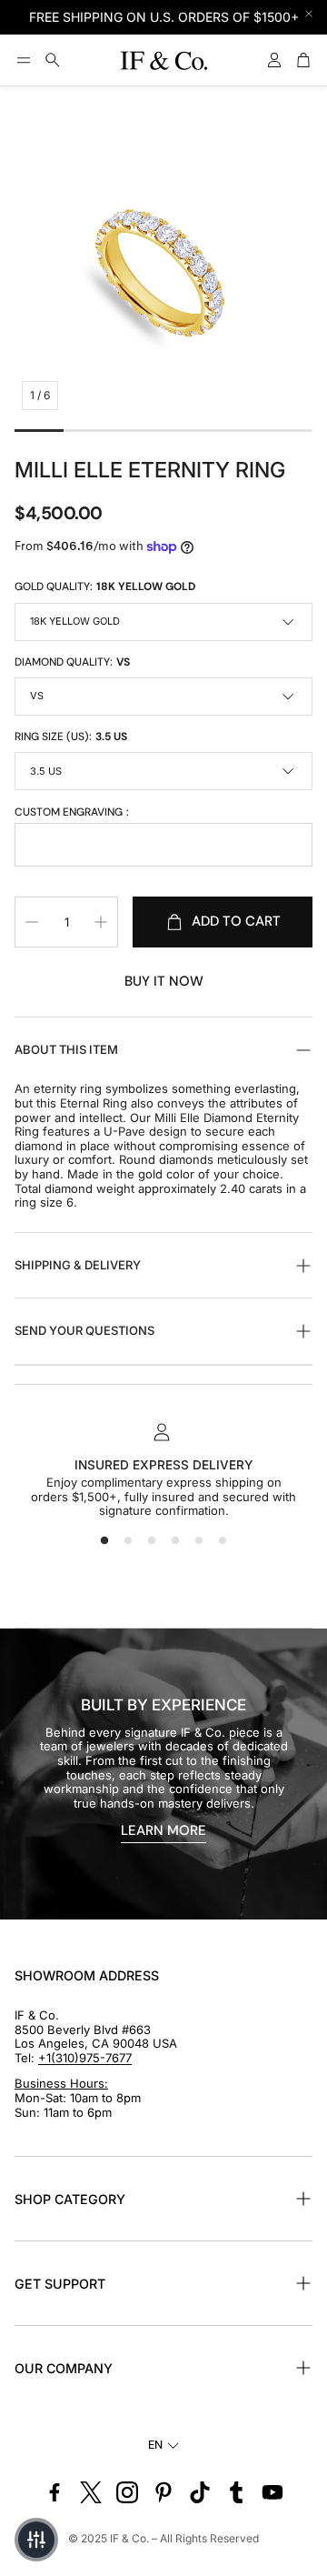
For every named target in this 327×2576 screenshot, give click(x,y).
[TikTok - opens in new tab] (200, 2492)
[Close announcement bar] (309, 14)
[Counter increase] (101, 922)
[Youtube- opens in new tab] (272, 2492)
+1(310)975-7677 (85, 2058)
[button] (24, 60)
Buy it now (164, 981)
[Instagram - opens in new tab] (127, 2492)
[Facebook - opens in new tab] (54, 2492)
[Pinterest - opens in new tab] (163, 2492)
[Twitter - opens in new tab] (91, 2492)
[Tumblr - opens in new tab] (236, 2492)
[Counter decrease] (32, 922)
